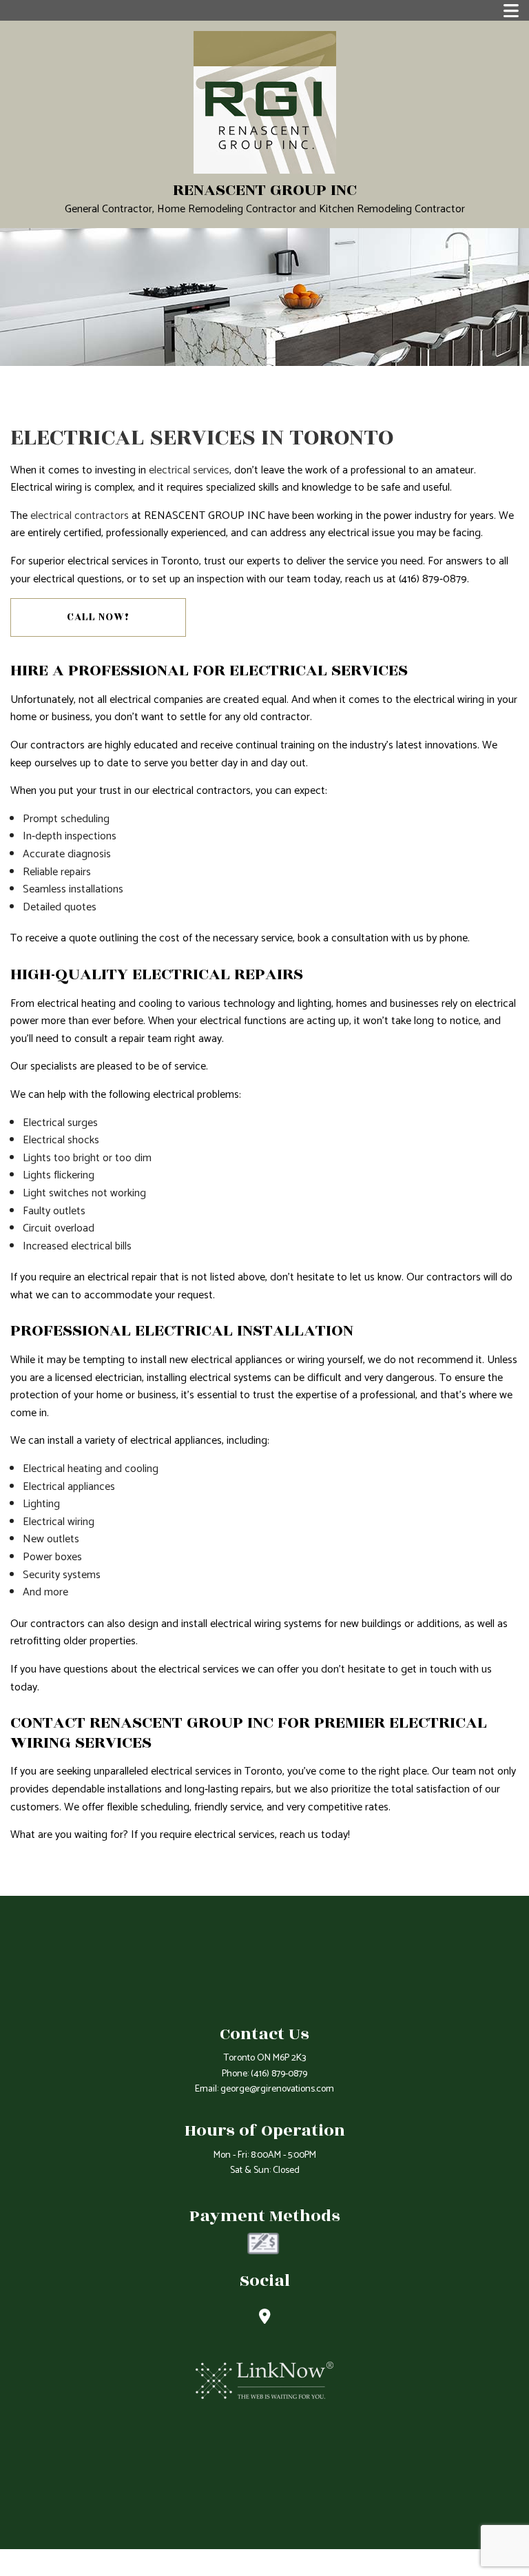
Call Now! (98, 617)
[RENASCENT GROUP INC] (265, 102)
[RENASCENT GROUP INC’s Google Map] (265, 2319)
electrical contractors (80, 516)
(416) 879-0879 (279, 2074)
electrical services (189, 470)
